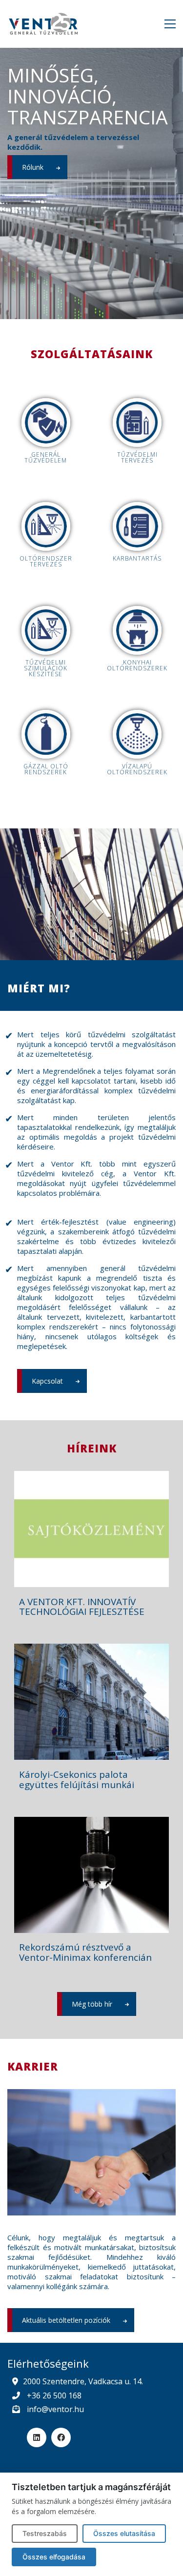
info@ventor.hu (55, 2409)
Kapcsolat (47, 1381)
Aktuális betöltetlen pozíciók (66, 2320)
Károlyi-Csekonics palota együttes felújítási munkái (77, 1780)
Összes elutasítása (124, 2533)
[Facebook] (61, 2437)
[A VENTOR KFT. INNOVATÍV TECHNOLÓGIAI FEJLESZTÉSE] (91, 1529)
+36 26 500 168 (54, 2395)
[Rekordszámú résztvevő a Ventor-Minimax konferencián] (91, 1875)
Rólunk (33, 167)
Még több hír (92, 2004)
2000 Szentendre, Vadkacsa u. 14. (83, 2382)
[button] (170, 24)
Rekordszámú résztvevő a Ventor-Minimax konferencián (85, 1952)
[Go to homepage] (44, 24)
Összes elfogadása (54, 2557)
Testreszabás (45, 2533)
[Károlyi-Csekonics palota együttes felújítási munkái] (91, 1702)
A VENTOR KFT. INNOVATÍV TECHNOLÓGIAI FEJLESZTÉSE (82, 1607)
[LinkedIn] (37, 2437)
